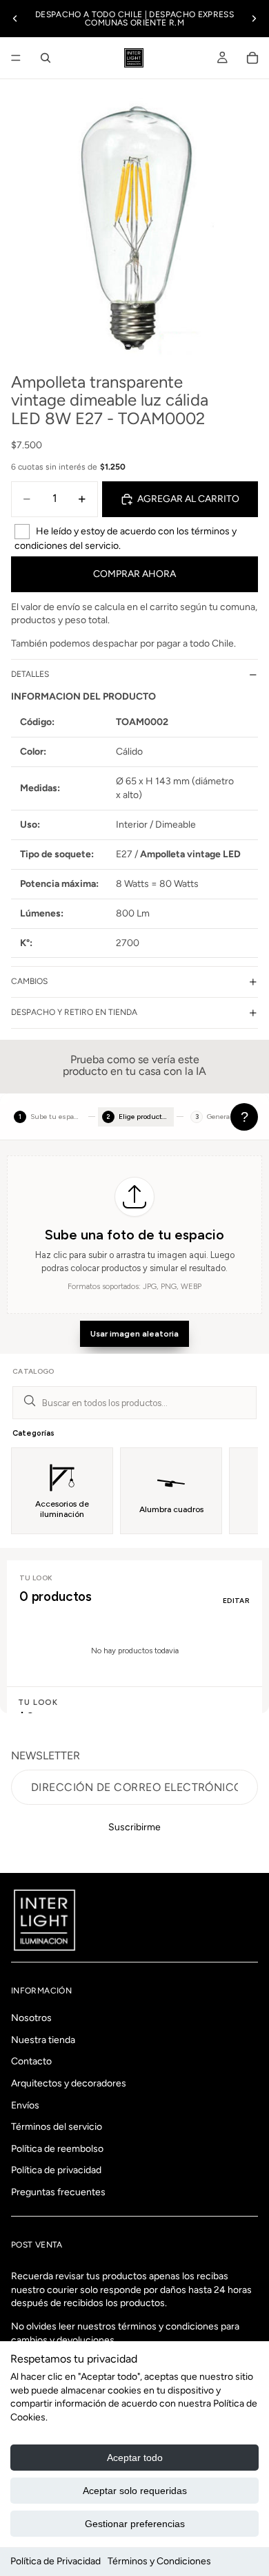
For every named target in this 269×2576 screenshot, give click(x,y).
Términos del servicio (57, 2127)
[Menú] (16, 58)
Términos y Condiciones (159, 2561)
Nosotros (31, 2019)
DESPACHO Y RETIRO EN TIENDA (74, 1012)
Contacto (31, 2062)
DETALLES (30, 674)
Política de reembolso (57, 2149)
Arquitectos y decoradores (69, 2083)
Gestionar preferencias (135, 2524)
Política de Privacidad (56, 2561)
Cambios (29, 981)
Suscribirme (134, 1827)
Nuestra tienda (43, 2040)
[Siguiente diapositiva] (254, 19)
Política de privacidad (56, 2171)
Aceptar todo (135, 2458)
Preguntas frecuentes (58, 2192)
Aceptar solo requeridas (135, 2491)
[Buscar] (46, 58)
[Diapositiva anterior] (15, 19)
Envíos (25, 2105)
